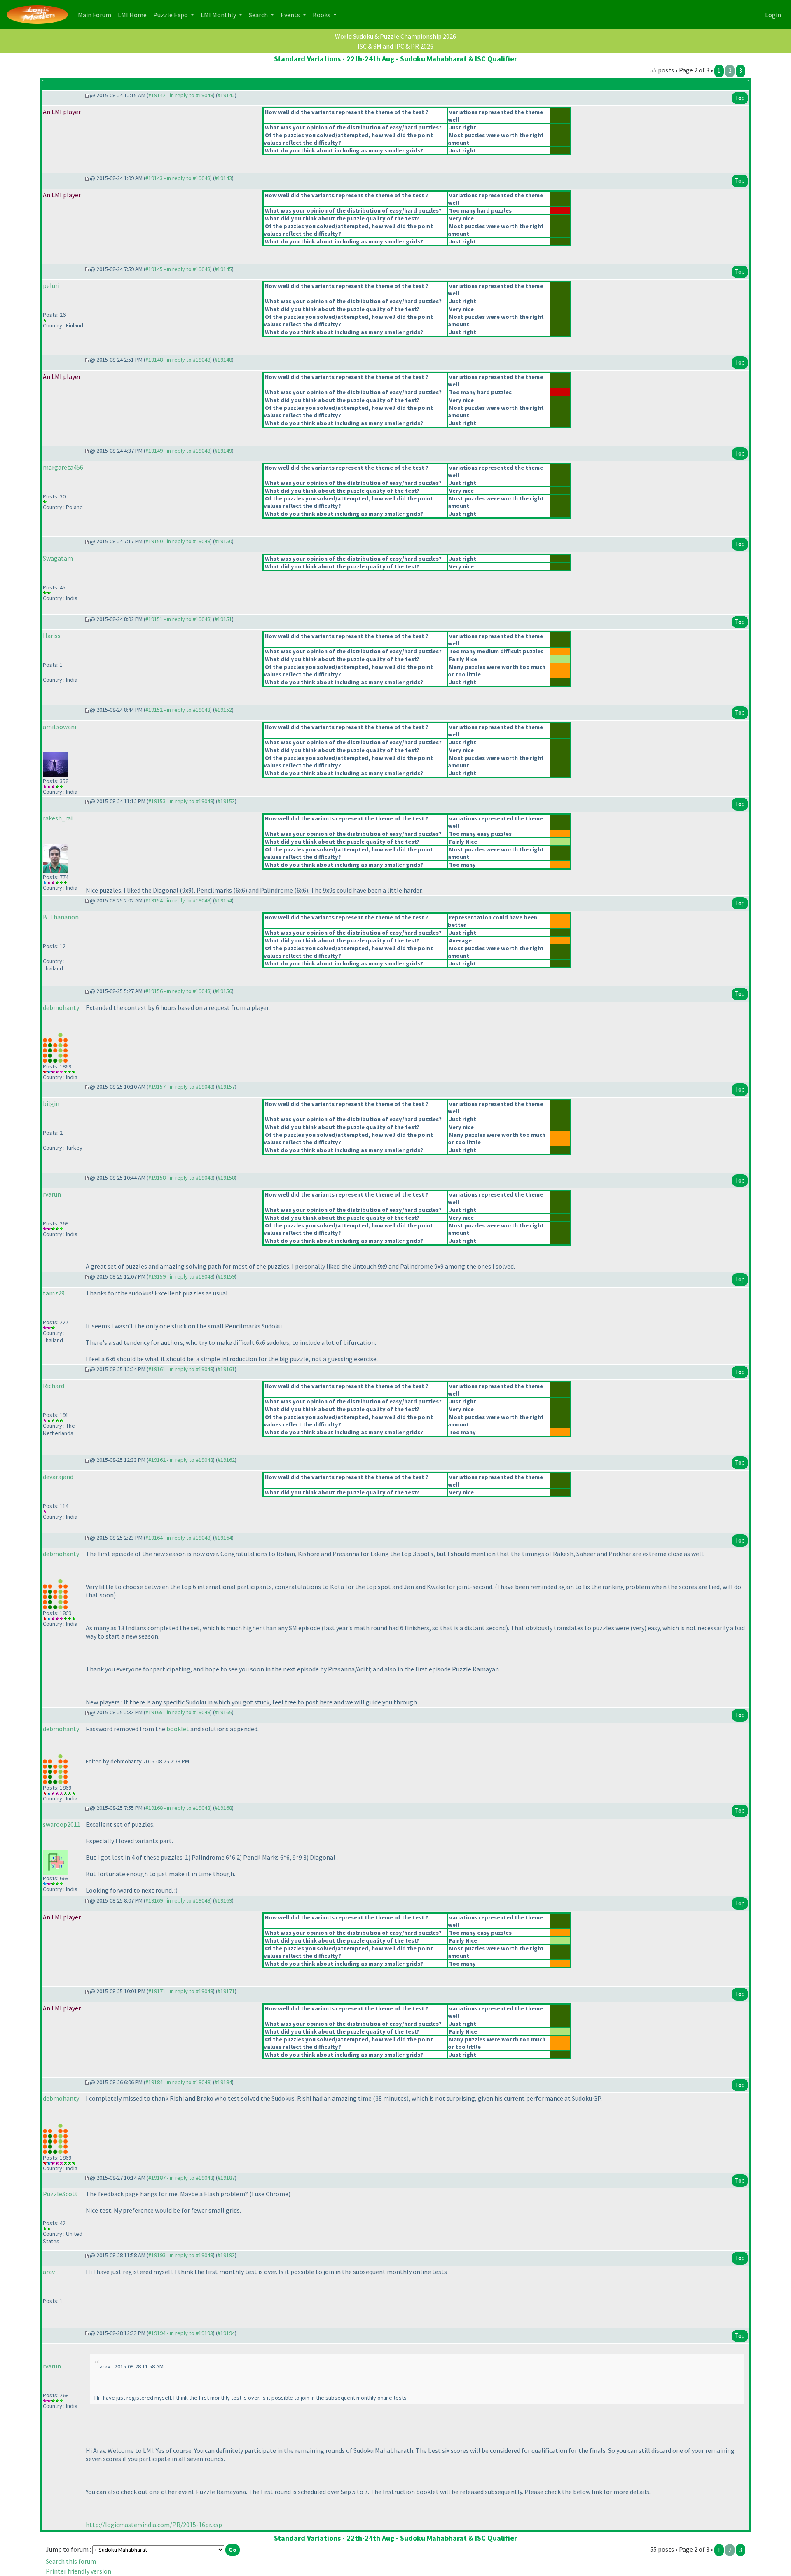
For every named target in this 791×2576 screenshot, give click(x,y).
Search (259, 15)
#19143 (223, 178)
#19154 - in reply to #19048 (178, 900)
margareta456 (63, 467)
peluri (51, 285)
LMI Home (134, 15)
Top (740, 98)
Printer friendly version (78, 2571)
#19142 (226, 95)
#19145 (223, 269)
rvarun (52, 1194)
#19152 (223, 710)
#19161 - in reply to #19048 (181, 1369)
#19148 (223, 360)
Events (291, 15)
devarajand (58, 1477)
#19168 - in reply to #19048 (178, 1808)
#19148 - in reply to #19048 (178, 360)
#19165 (223, 1712)
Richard (54, 1386)
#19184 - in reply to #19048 (178, 2082)
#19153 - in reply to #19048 (181, 801)
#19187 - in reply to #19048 (181, 2178)
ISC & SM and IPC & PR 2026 (395, 46)
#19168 (223, 1808)
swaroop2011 (62, 1824)
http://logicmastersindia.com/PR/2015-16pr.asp (154, 2525)
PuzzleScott (60, 2194)
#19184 (223, 2082)
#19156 (223, 991)
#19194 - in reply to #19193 (181, 2333)
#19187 (226, 2178)
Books (322, 15)
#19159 (226, 1276)
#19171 (226, 1991)
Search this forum (71, 2561)
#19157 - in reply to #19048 (181, 1087)
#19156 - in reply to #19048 (178, 991)
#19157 (226, 1087)
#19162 (226, 1460)
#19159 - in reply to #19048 (181, 1276)
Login (773, 15)
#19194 (226, 2333)
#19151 (223, 619)
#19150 (223, 541)
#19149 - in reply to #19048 (178, 451)
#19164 (223, 1538)
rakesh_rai (58, 818)
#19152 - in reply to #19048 (178, 710)
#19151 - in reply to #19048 (178, 619)
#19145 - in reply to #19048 (178, 269)
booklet (178, 1729)
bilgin (51, 1103)
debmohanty (61, 1007)
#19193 (226, 2255)
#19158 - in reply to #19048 (181, 1178)
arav (49, 2272)
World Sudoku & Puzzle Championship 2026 (395, 36)
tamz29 (54, 1293)
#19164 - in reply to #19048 (178, 1538)
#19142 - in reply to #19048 (181, 95)
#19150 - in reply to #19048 (178, 541)
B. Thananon (61, 917)
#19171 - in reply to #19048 (181, 1991)
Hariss (52, 636)
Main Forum (96, 15)
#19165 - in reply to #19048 (178, 1712)
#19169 (223, 1900)
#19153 (226, 801)
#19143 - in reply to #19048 (178, 178)
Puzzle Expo (171, 15)
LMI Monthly (219, 15)
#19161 (226, 1369)
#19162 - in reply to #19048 (181, 1460)
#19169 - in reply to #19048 (178, 1900)
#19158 (226, 1178)
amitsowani (60, 727)
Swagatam (58, 558)
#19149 (223, 451)
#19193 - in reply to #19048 (181, 2255)
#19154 (223, 900)
